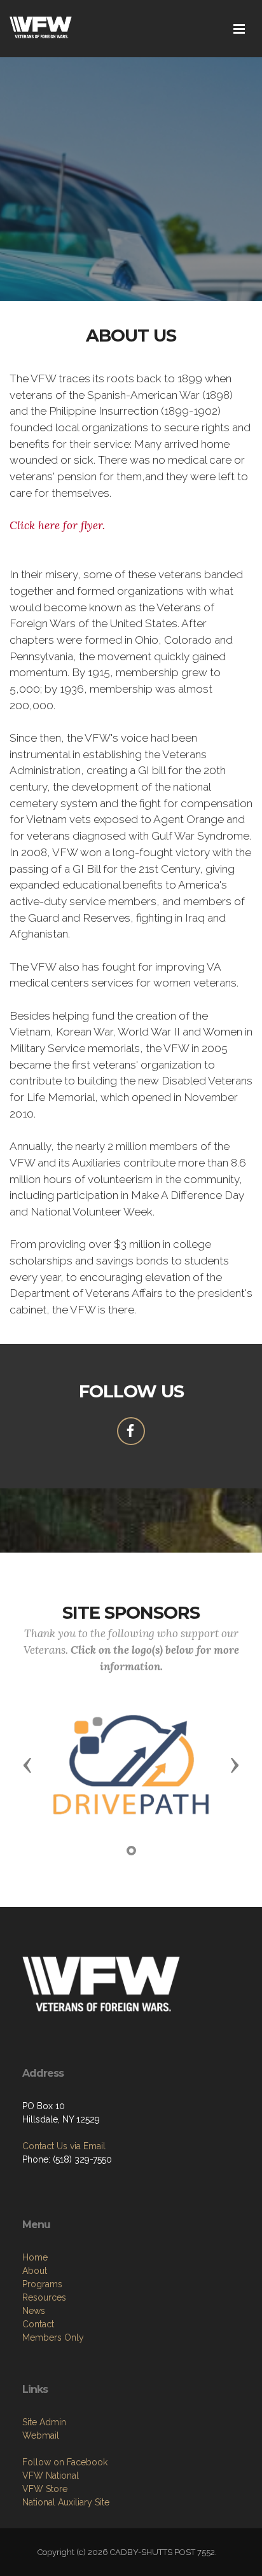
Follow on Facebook (65, 2462)
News (34, 2311)
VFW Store (45, 2489)
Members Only (53, 2337)
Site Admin (44, 2422)
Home (35, 2257)
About (35, 2271)
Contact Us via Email (64, 2146)
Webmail (41, 2435)
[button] (27, 1764)
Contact (38, 2324)
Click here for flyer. (57, 525)
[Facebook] (131, 1431)
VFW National (51, 2476)
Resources (44, 2297)
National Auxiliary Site (66, 2502)
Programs (42, 2284)
